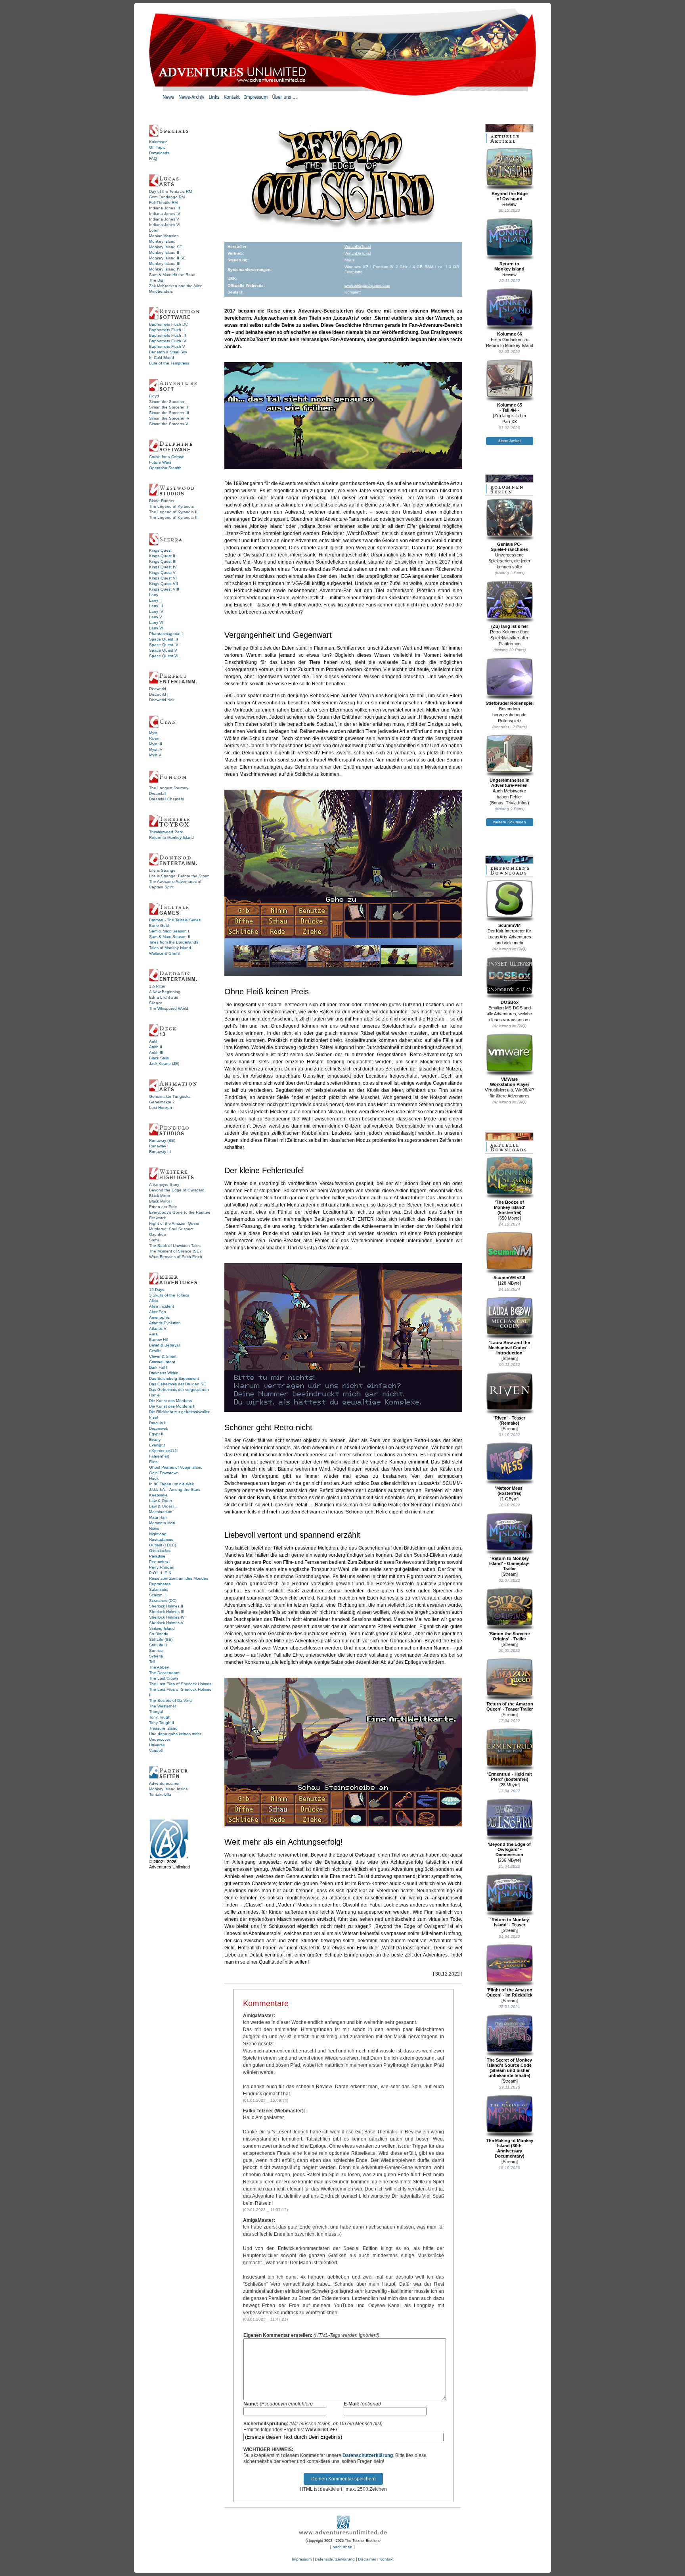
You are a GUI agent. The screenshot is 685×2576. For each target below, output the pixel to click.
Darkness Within (164, 1373)
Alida (154, 1301)
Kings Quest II (162, 556)
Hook (154, 1478)
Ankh (154, 1041)
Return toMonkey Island (509, 266)
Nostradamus (161, 1539)
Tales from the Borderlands (174, 942)
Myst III (156, 744)
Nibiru (154, 1528)
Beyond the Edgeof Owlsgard (510, 196)
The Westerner (163, 1706)
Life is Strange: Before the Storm (179, 876)
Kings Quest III (163, 561)
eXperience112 (163, 1451)
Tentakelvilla (160, 1794)
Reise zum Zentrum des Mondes (179, 1578)
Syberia (156, 1656)
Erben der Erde (163, 1207)
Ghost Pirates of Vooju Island (176, 1467)
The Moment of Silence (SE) (175, 1251)
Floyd (154, 396)
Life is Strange (162, 870)
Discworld (158, 689)
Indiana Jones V (164, 219)
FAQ (153, 158)
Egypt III (157, 1434)
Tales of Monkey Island (170, 948)
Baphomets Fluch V (167, 346)
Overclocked (160, 1551)
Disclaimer (367, 2559)
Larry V (156, 617)
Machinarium (161, 1512)
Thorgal (156, 1712)
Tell (152, 1662)
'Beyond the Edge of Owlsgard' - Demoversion (509, 1849)
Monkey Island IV (165, 269)
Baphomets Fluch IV (168, 341)
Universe (157, 1745)
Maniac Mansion (164, 236)
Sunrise (156, 1651)
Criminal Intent (162, 1362)
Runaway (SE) (162, 1140)
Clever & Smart (163, 1356)
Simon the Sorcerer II (168, 407)
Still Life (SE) (161, 1639)
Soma (154, 1240)
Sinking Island (162, 1628)
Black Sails (159, 1058)
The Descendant (164, 1673)
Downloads (159, 153)
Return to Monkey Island (171, 837)
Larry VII (157, 628)
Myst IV (156, 749)
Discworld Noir (162, 700)
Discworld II (159, 694)
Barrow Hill (159, 1340)
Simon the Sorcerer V (169, 424)
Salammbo (159, 1589)
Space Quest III (164, 639)
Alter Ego (158, 1312)
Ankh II (156, 1047)
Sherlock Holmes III (167, 1612)
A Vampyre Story (164, 1184)
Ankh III (156, 1052)
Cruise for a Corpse (167, 457)
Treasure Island (163, 1728)
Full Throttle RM (163, 202)
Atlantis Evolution (165, 1323)
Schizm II (157, 1595)
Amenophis (159, 1317)
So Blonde (159, 1634)
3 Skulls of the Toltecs (169, 1295)
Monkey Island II (164, 252)
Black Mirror (160, 1196)
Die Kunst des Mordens (170, 1401)
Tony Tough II (162, 1723)
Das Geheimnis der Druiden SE (178, 1384)
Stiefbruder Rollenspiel (510, 703)
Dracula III (158, 1423)
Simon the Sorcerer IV (169, 418)
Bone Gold (159, 925)
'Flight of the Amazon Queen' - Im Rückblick (509, 1992)
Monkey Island (162, 241)
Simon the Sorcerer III (169, 413)
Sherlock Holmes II (166, 1606)
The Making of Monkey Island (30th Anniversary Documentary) (510, 2148)
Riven (154, 738)
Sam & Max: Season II (170, 937)
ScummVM (509, 925)
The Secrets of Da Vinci (171, 1700)
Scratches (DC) (163, 1601)
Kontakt (387, 2559)
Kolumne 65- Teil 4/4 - (510, 408)
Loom (154, 230)
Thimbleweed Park (166, 832)
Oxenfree (158, 1234)
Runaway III (160, 1152)
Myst (153, 733)
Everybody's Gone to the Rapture (180, 1212)
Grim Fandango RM (167, 197)
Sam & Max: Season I (169, 931)
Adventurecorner (164, 1783)
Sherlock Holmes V (166, 1623)
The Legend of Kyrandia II (173, 512)
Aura (153, 1334)
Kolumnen (158, 142)
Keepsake (158, 1495)
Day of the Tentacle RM (170, 191)
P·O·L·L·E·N (160, 1573)
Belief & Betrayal (164, 1345)
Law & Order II (162, 1506)
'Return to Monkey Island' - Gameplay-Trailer (509, 1563)
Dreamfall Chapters (166, 799)
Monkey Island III (165, 264)
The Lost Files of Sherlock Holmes (180, 1684)
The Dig (156, 280)
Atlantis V (158, 1328)
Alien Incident (162, 1306)
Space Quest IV (164, 645)
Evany (155, 1440)
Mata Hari (158, 1517)
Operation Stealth (165, 468)
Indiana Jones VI (165, 225)
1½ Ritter (157, 986)
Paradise (157, 1556)
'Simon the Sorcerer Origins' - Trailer (509, 1636)
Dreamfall (158, 793)
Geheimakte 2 (162, 1102)
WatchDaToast (358, 246)
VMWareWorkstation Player (510, 1082)
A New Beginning (165, 992)
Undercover (160, 1739)
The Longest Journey (169, 788)
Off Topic (157, 147)
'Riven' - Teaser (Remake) (509, 1420)
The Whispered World (169, 1008)
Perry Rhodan (162, 1567)
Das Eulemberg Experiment (174, 1378)
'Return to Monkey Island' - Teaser (510, 1922)
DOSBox (510, 1002)
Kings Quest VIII (164, 589)
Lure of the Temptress (169, 363)
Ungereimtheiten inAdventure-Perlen (510, 783)
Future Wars (160, 462)
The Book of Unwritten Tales (175, 1246)
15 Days (157, 1290)
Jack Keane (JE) (164, 1064)
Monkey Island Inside (168, 1789)
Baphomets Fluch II (167, 330)
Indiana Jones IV (165, 214)
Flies (153, 1462)
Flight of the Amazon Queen (175, 1223)
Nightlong (158, 1534)
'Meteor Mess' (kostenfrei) (509, 1491)
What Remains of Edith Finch (176, 1257)
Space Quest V (163, 650)
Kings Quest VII (164, 584)
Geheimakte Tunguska (170, 1096)
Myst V (155, 755)
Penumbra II (160, 1562)
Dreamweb (159, 1428)
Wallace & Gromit (165, 953)
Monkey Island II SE (167, 258)
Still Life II (158, 1645)
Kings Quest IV (163, 567)
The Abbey (159, 1667)
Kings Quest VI (163, 578)
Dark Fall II (159, 1367)
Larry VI (156, 622)
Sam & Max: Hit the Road (172, 275)
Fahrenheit (159, 1456)
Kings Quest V (162, 573)
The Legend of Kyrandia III (174, 517)
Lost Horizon (161, 1108)
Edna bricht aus (164, 997)
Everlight (157, 1445)
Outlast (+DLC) (163, 1545)
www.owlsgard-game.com (367, 285)
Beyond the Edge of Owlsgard (177, 1190)
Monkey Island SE (166, 247)
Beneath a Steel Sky (168, 352)
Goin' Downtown (164, 1473)
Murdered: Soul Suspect (171, 1229)
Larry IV (156, 611)
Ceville (155, 1351)
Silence (156, 1003)
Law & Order (161, 1501)
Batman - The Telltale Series (175, 920)
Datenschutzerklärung (368, 2455)
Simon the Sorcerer (167, 402)
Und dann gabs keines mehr (175, 1734)
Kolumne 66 (510, 334)
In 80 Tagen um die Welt (171, 1484)
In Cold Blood (162, 358)
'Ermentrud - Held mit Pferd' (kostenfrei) (510, 1777)
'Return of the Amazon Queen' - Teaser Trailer (509, 1706)
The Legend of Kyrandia (171, 506)
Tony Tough (160, 1717)
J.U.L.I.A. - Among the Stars (175, 1489)
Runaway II (159, 1146)
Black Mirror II (161, 1201)
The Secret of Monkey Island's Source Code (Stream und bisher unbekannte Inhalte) (509, 2068)
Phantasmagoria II (166, 634)
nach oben (342, 2547)
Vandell (156, 1750)
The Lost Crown (164, 1678)
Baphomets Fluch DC (168, 324)
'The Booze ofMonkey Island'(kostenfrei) (510, 1207)
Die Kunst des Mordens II (172, 1406)
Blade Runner (162, 501)
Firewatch (158, 1218)
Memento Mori (162, 1523)
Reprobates (160, 1584)
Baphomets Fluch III (167, 335)
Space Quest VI (164, 656)
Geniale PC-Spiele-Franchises (509, 547)
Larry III (156, 606)
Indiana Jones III (165, 208)
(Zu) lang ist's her (510, 626)
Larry (154, 595)
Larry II (155, 600)
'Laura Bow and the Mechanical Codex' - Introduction (509, 1348)
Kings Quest (160, 550)
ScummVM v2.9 (509, 1277)
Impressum (302, 2559)
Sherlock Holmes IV (167, 1617)
